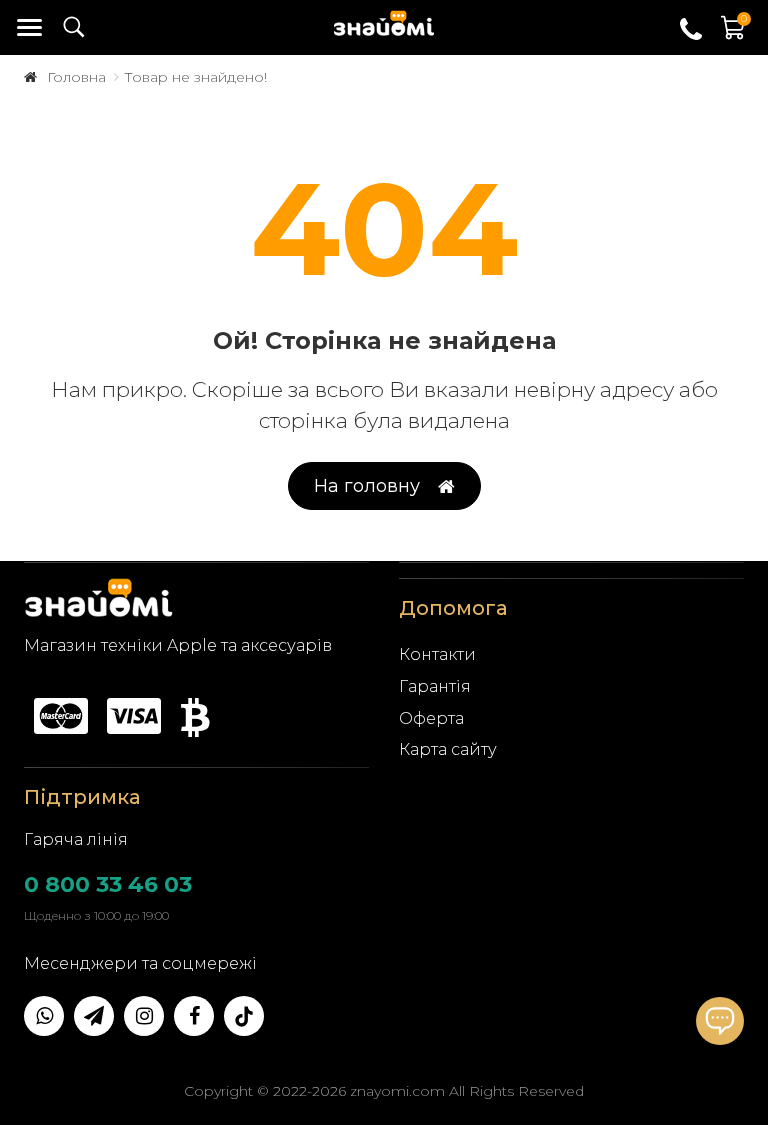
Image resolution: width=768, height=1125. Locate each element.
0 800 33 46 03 (108, 884)
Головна (76, 77)
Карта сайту (448, 749)
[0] (734, 37)
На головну (367, 486)
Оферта (431, 718)
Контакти (437, 654)
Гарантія (435, 686)
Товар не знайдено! (195, 77)
